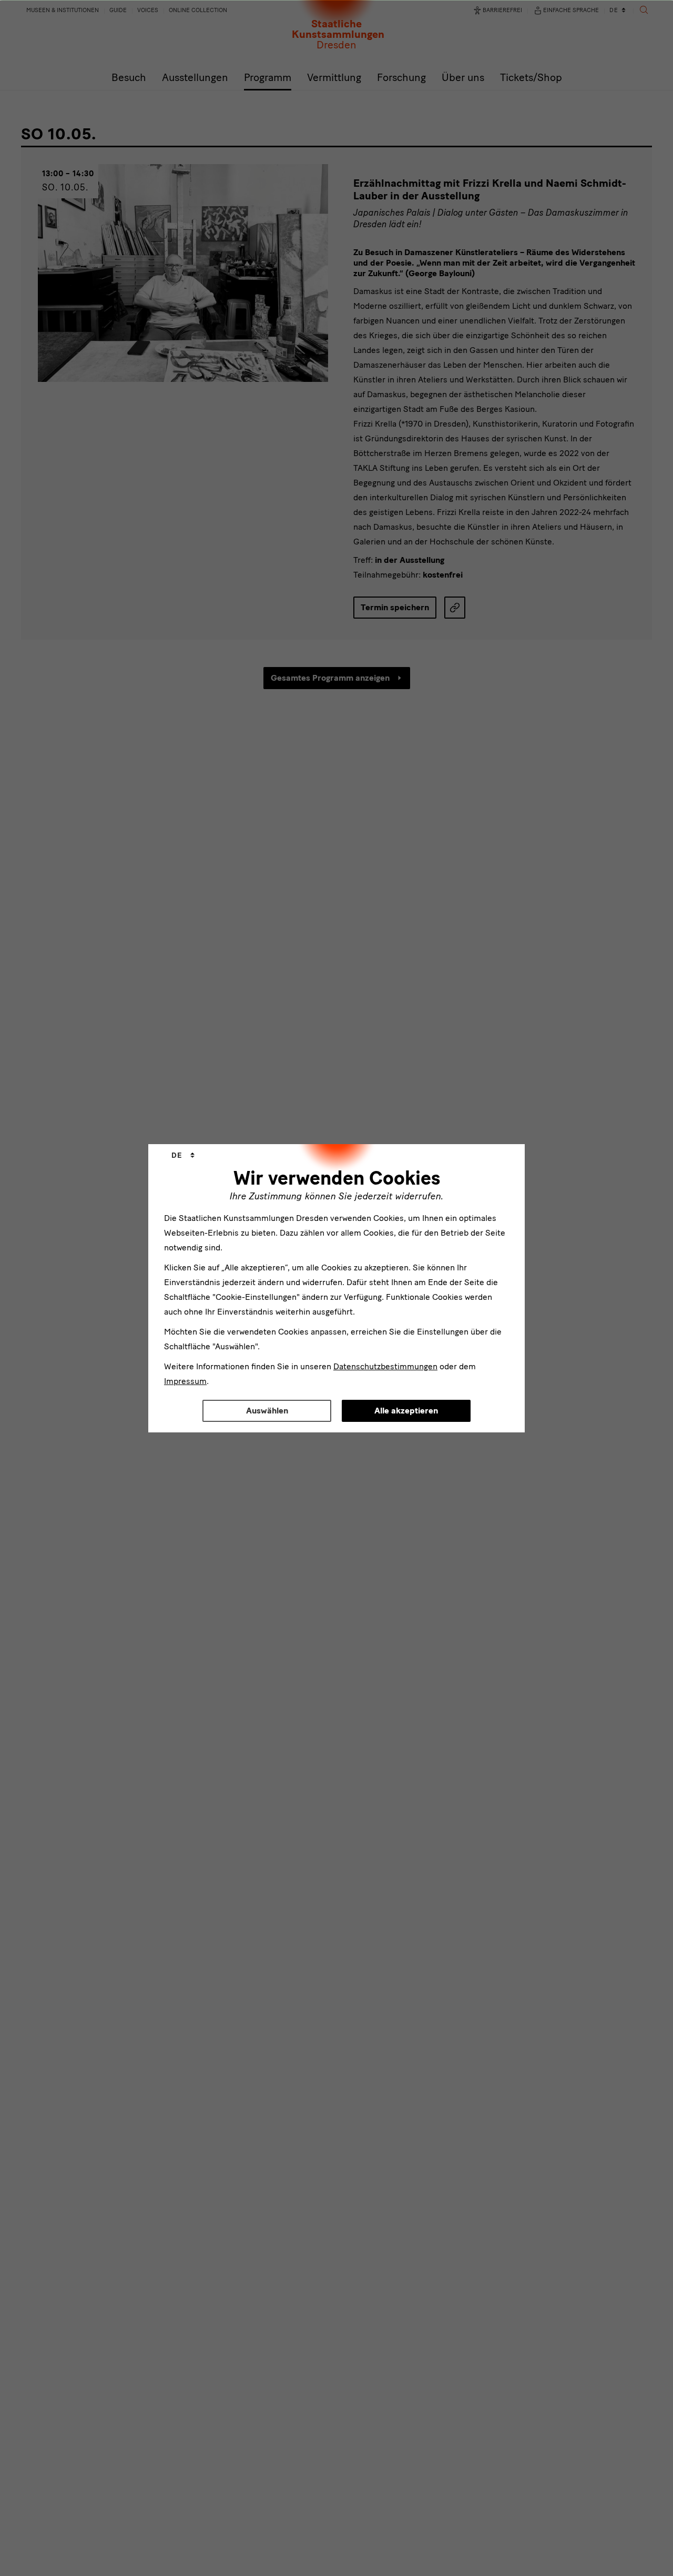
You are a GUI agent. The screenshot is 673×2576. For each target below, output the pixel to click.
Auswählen (267, 1411)
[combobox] (183, 1156)
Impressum (185, 1381)
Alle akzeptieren (406, 1411)
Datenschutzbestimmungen (385, 1366)
